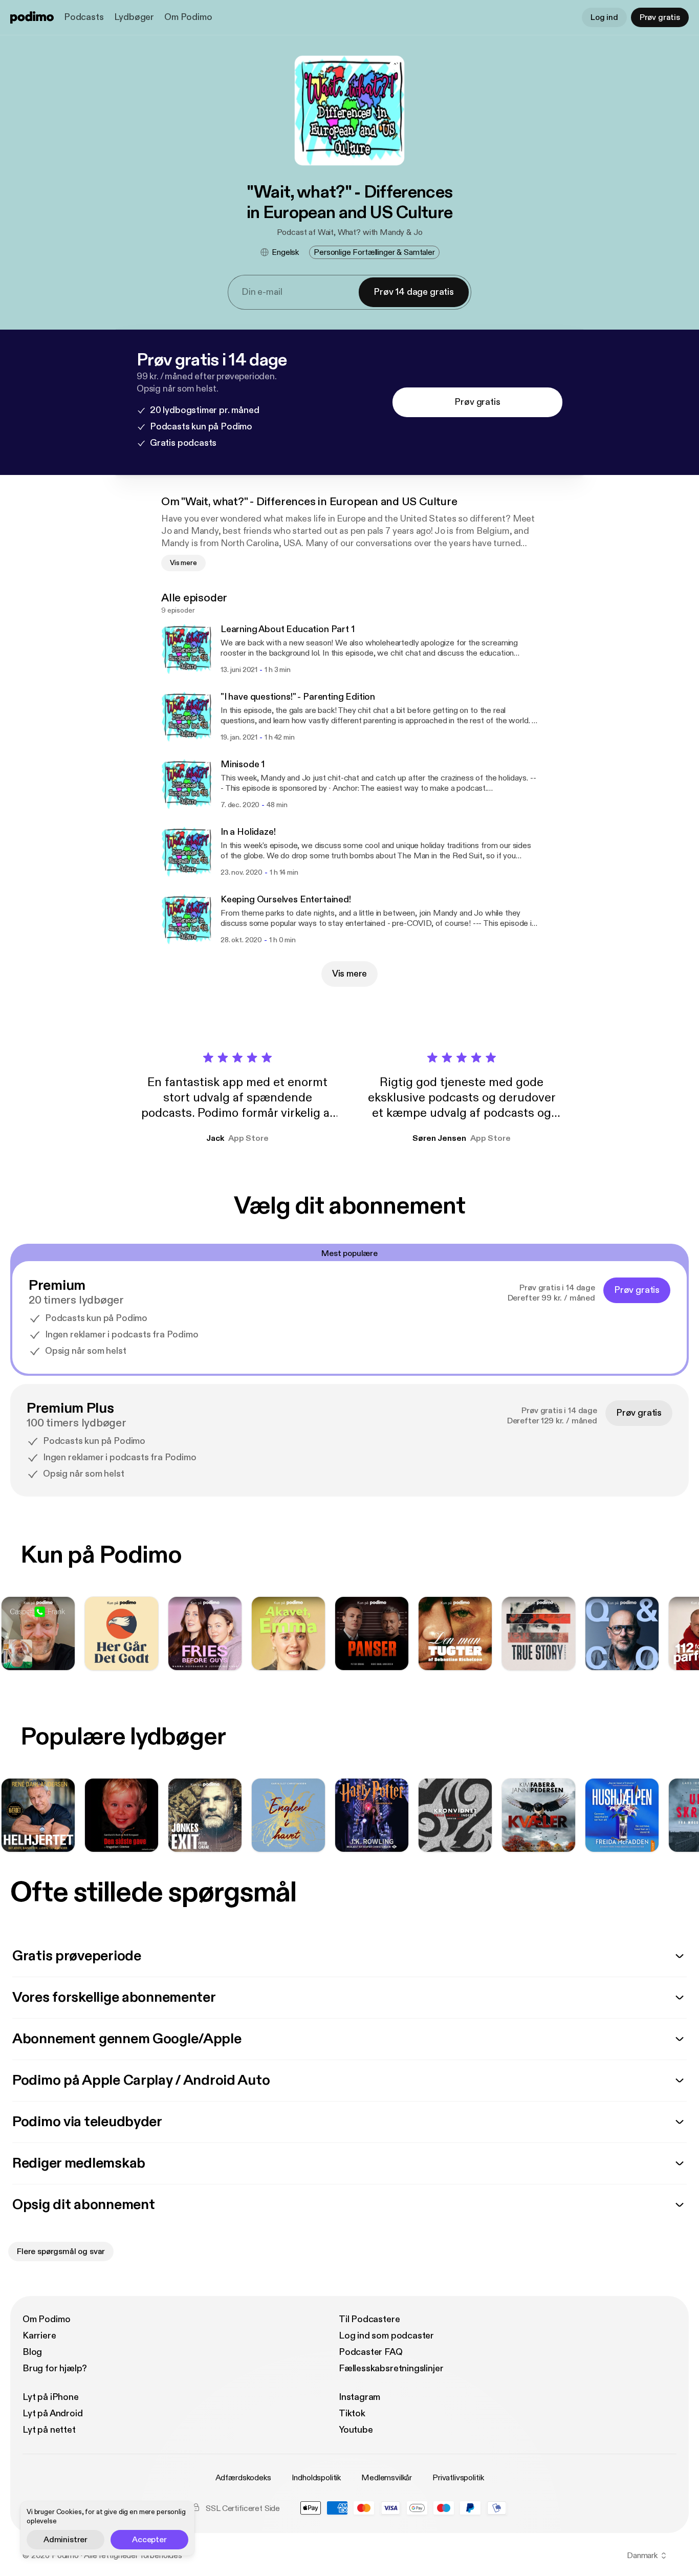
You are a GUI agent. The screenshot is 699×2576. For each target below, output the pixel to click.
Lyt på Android (52, 2413)
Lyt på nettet (49, 2430)
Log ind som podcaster (386, 2336)
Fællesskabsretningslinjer (391, 2368)
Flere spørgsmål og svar (61, 2252)
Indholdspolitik (316, 2478)
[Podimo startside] (32, 17)
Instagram (359, 2397)
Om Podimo (188, 17)
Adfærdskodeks (243, 2478)
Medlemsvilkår (387, 2478)
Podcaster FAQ (371, 2352)
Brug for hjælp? (55, 2368)
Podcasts (84, 17)
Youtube (356, 2430)
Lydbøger (134, 17)
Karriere (39, 2336)
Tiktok (352, 2413)
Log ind (604, 17)
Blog (32, 2352)
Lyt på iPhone (51, 2397)
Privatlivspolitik (458, 2478)
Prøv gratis (660, 17)
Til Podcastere (369, 2319)
